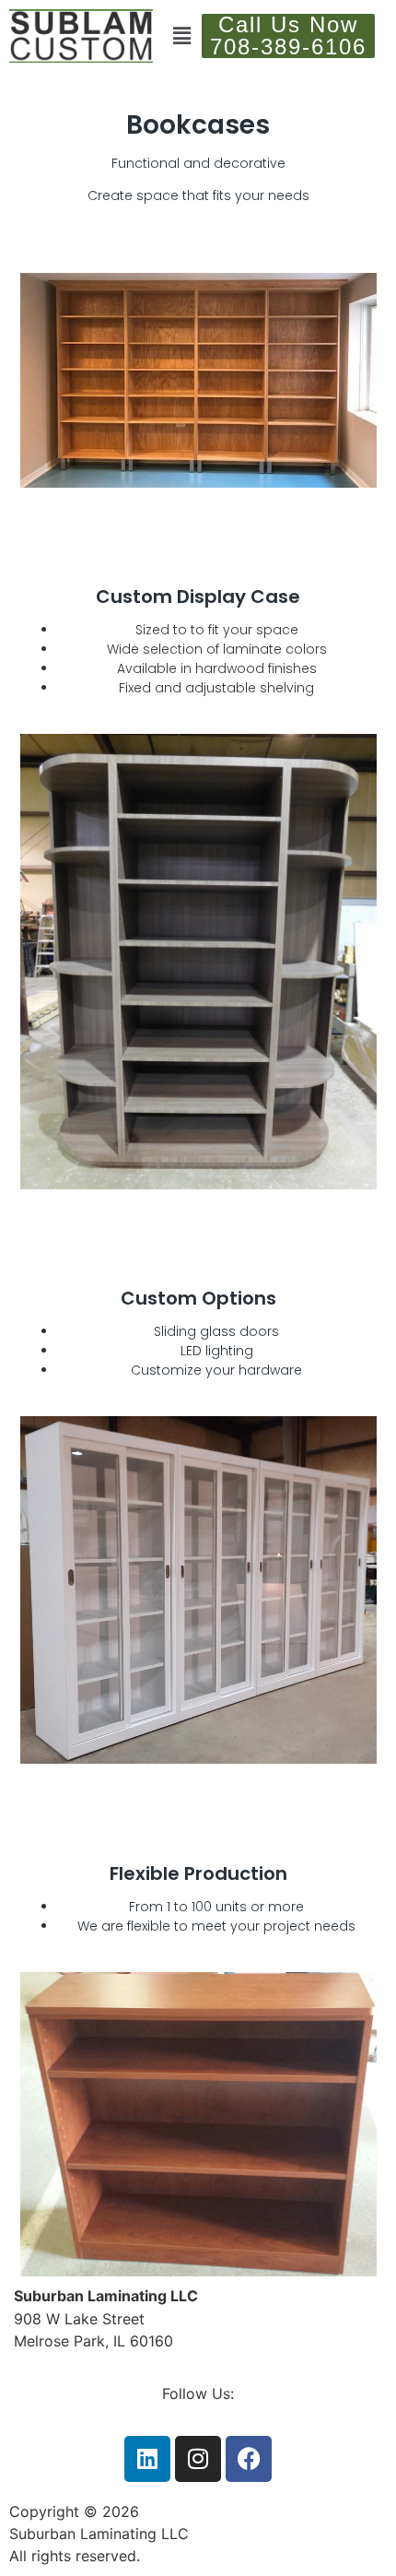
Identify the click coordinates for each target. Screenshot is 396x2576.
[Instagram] (198, 2459)
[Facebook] (249, 2459)
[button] (182, 35)
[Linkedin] (147, 2459)
